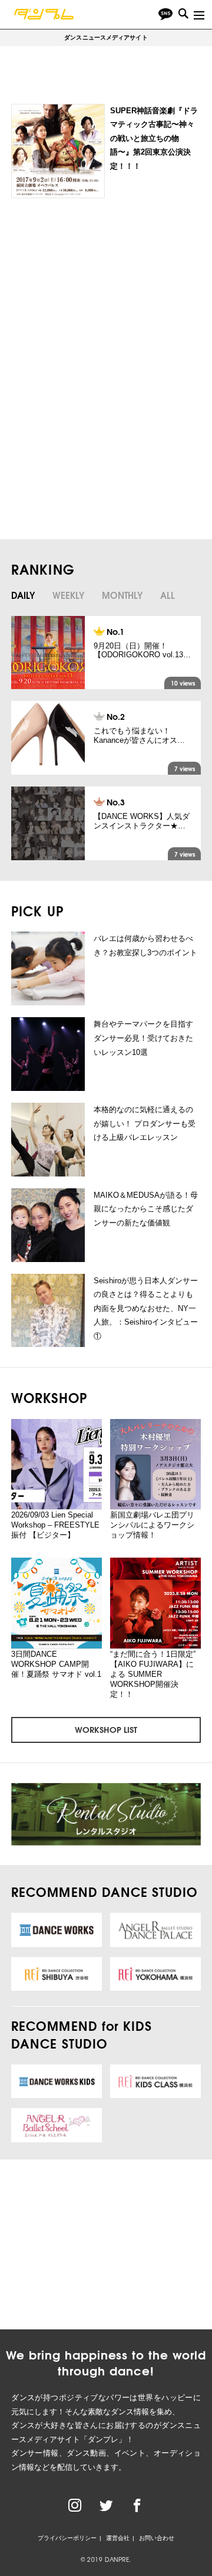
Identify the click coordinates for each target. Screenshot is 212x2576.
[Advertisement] (104, 296)
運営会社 (118, 2538)
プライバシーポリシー (67, 2538)
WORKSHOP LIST (106, 1729)
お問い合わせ (157, 2538)
